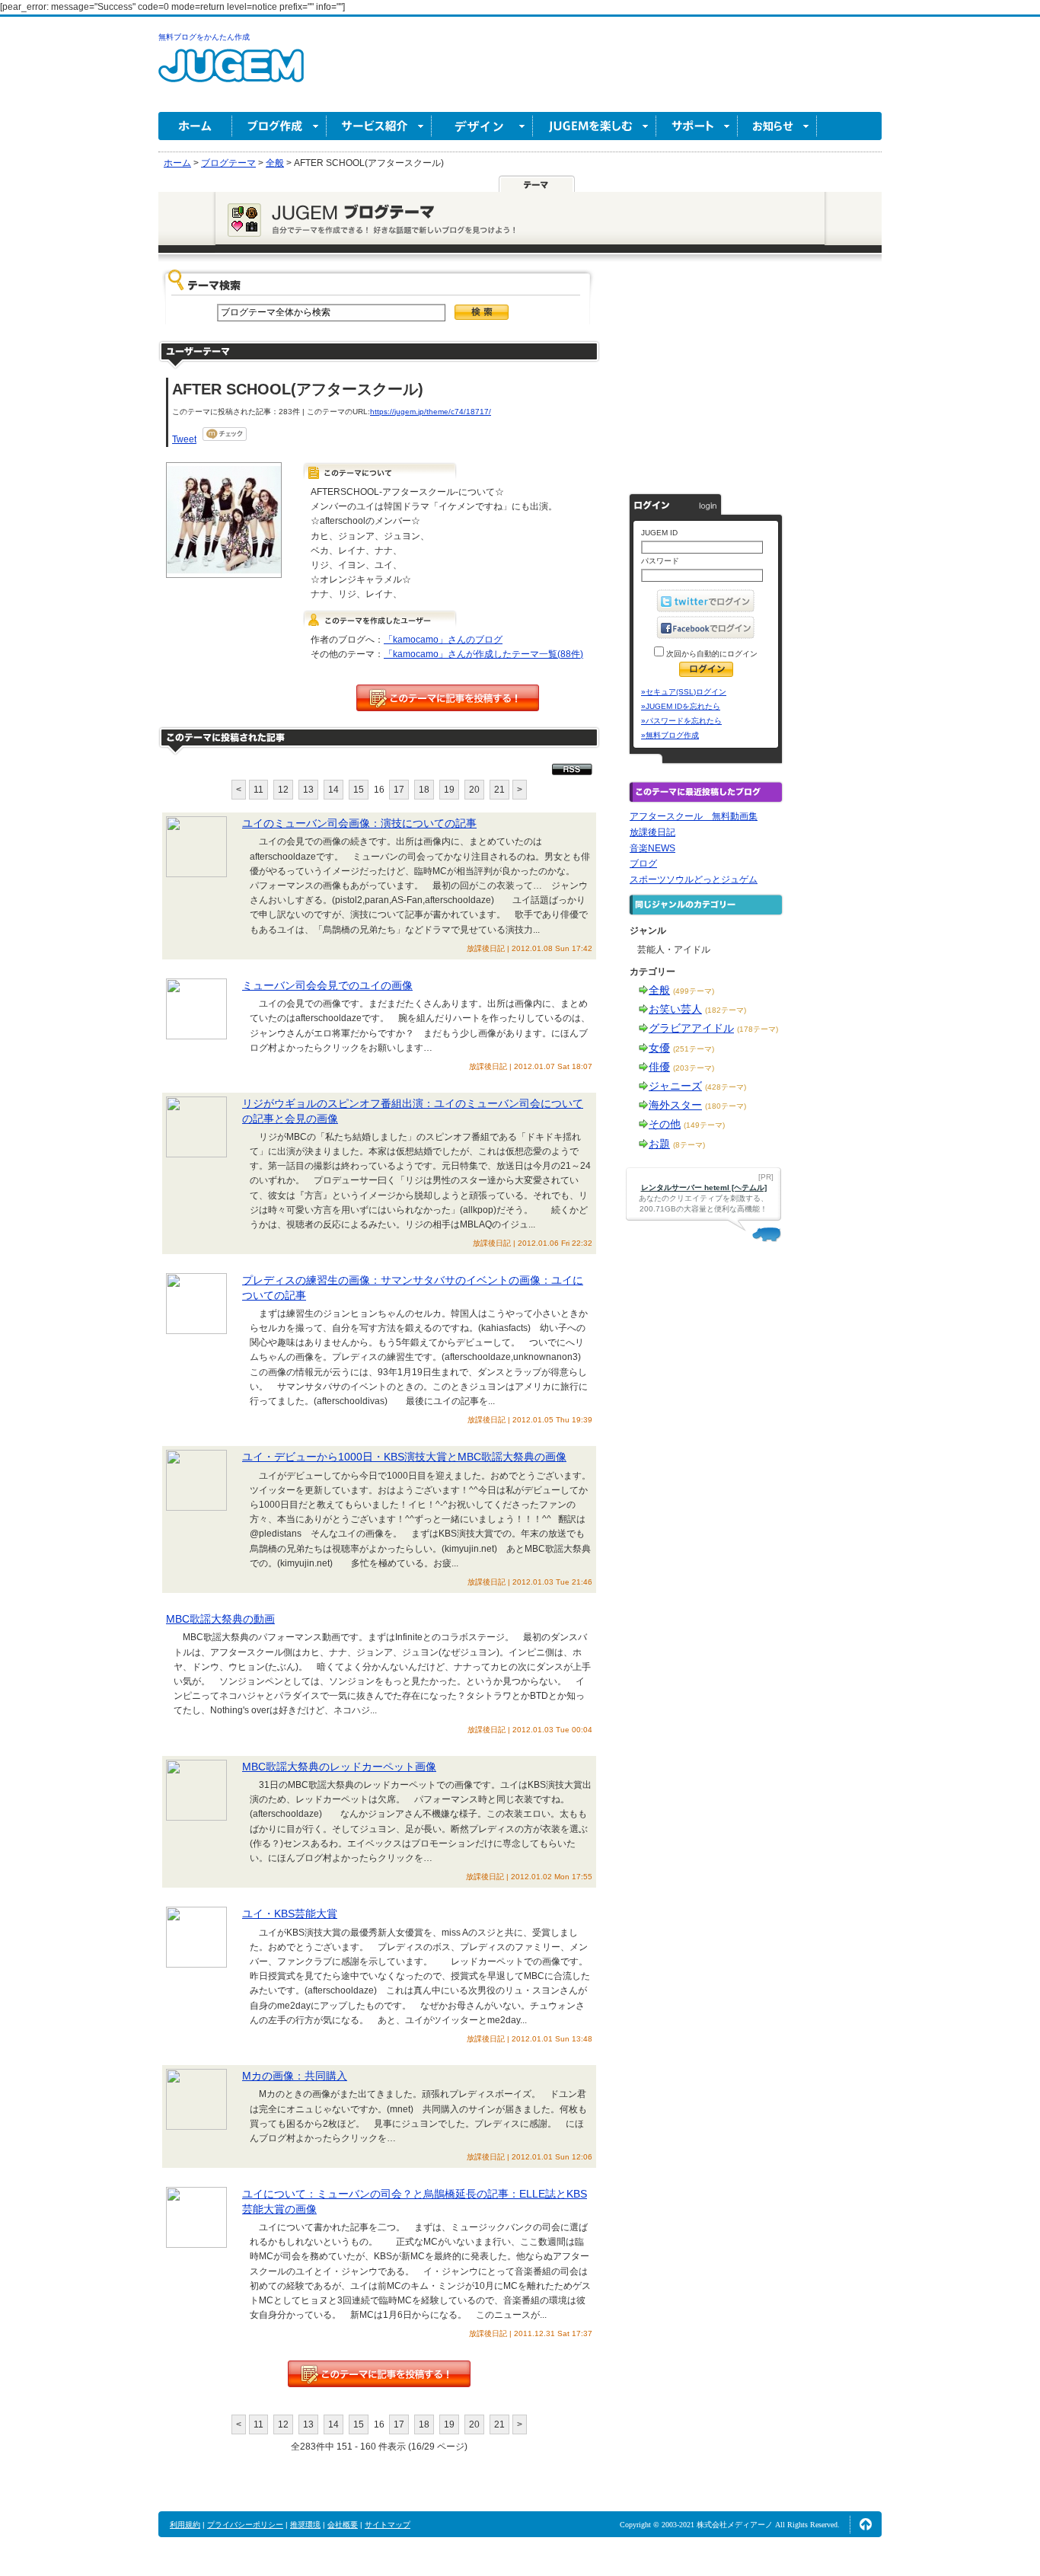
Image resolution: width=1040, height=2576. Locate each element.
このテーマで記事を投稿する (448, 698)
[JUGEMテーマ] (537, 184)
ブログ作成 (279, 126)
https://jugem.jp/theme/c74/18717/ (431, 412)
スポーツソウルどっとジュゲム (694, 879)
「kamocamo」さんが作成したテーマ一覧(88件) (483, 654)
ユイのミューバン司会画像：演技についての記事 (359, 823)
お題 (659, 1144)
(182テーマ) (726, 1010)
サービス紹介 (379, 126)
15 (359, 790)
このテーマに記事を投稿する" (379, 2374)
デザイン (482, 126)
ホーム (195, 126)
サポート (697, 126)
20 (474, 790)
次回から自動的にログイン (711, 654)
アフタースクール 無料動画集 (694, 816)
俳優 (659, 1067)
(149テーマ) (704, 1125)
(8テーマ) (689, 1145)
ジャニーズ (675, 1086)
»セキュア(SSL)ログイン (684, 692)
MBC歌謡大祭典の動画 (220, 1619)
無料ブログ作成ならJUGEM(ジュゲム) (231, 74)
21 (499, 790)
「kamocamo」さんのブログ (443, 640)
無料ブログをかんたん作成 (204, 37)
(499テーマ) (694, 991)
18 (424, 790)
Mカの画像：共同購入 (295, 2076)
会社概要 (343, 2525)
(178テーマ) (758, 1029)
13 (308, 790)
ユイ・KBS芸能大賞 (290, 1914)
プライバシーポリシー (245, 2525)
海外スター (675, 1105)
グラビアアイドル (691, 1028)
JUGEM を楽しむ (595, 126)
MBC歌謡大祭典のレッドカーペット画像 (339, 1767)
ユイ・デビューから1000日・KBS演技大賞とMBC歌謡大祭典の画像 (404, 1457)
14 (333, 790)
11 (258, 790)
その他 (665, 1124)
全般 (659, 990)
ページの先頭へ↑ (866, 2524)
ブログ (643, 863)
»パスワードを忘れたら (681, 721)
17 (399, 790)
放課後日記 (652, 832)
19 (449, 790)
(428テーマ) (726, 1087)
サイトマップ (388, 2525)
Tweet (184, 439)
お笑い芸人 (675, 1009)
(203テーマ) (694, 1068)
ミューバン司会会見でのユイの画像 (327, 985)
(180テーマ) (726, 1106)
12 (283, 790)
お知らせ (777, 126)
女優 (659, 1048)
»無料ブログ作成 (670, 735)
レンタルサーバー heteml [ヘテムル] (704, 1187)
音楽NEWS (652, 848)
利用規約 (185, 2525)
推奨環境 (305, 2525)
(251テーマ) (694, 1049)
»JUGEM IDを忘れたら (681, 706)
